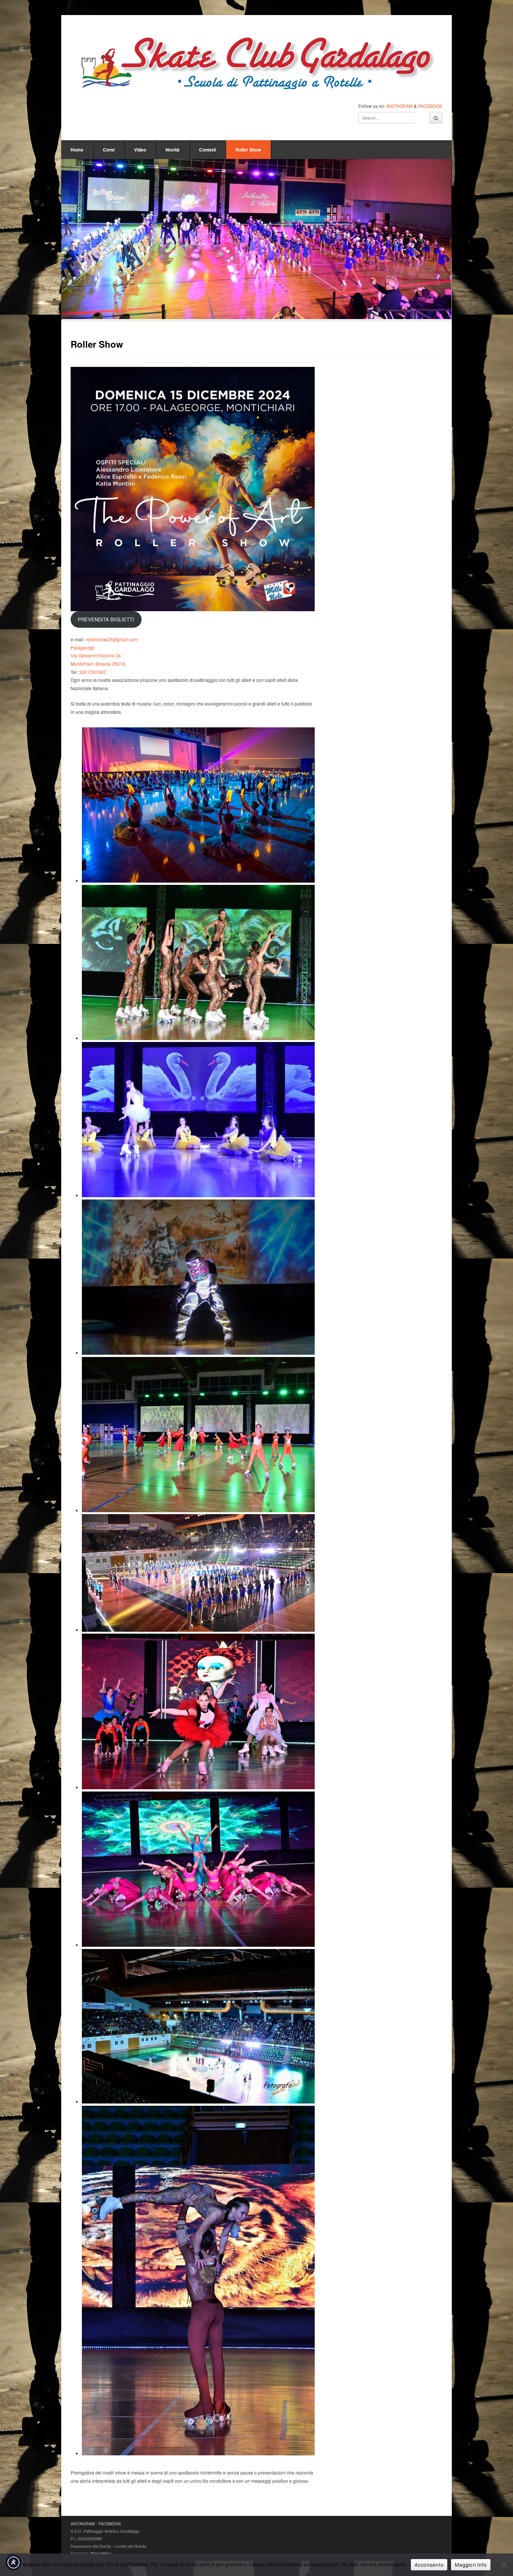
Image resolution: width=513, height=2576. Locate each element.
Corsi (109, 150)
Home (77, 150)
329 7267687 (93, 672)
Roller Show (248, 150)
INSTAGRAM (400, 106)
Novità (173, 150)
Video (140, 150)
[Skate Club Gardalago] (256, 65)
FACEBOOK (430, 106)
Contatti (207, 150)
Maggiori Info (471, 2565)
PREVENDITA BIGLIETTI (106, 619)
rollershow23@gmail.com (112, 639)
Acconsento (429, 2565)
